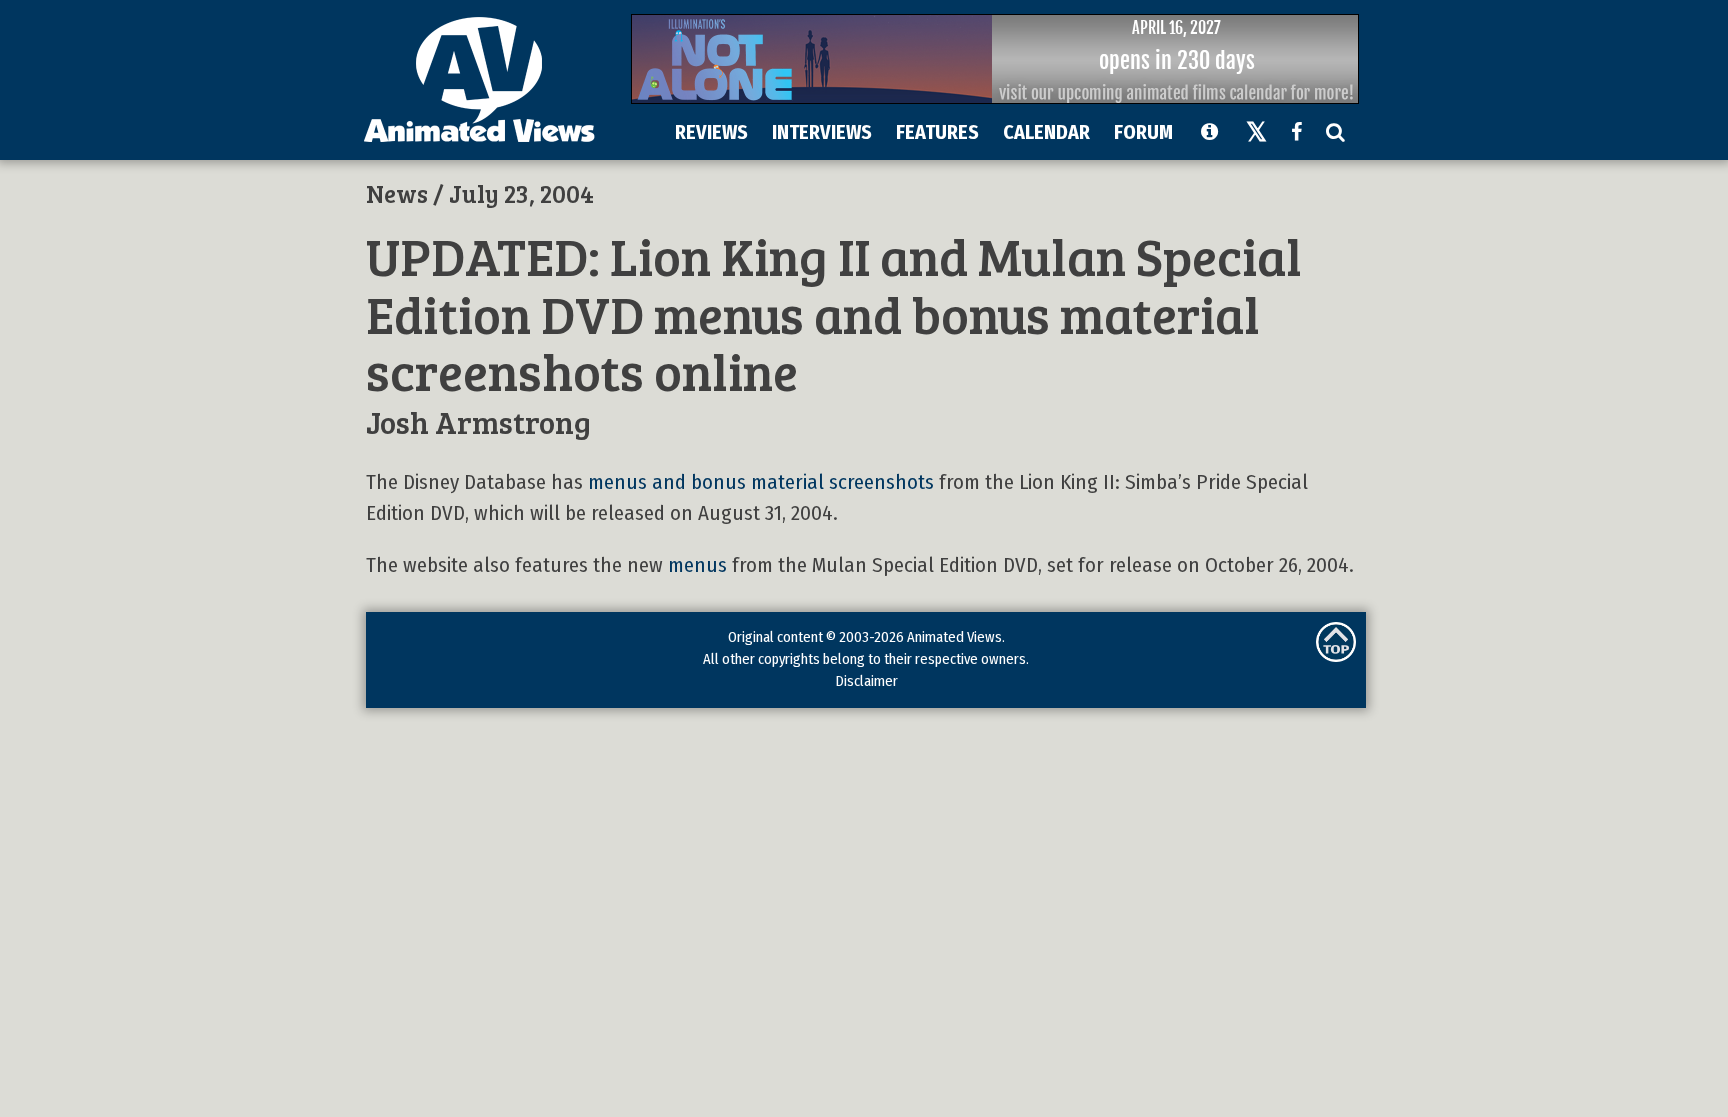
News (397, 193)
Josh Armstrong (478, 421)
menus (697, 565)
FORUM (1143, 132)
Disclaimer (866, 681)
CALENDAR (1046, 132)
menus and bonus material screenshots (761, 482)
